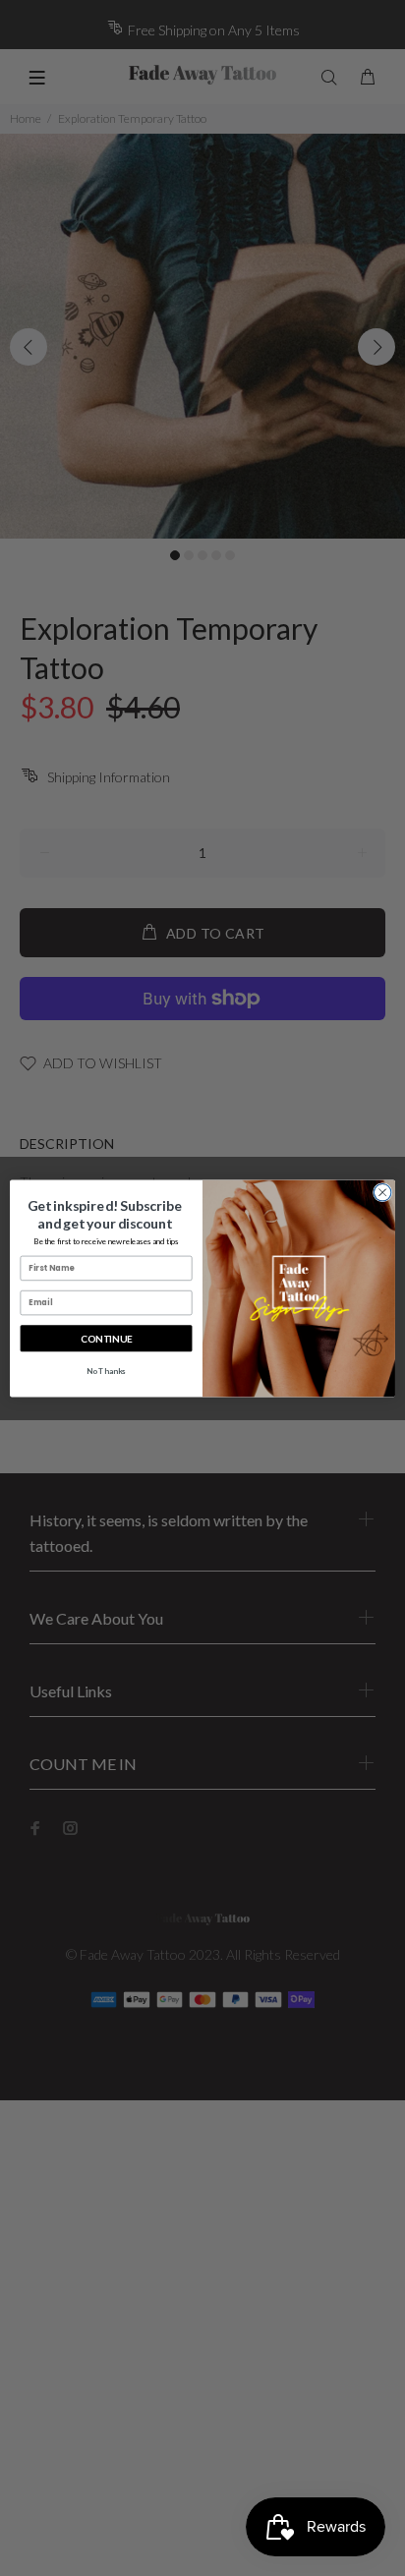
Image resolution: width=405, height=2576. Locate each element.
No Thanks (106, 1370)
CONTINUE (106, 1338)
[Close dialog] (382, 1192)
